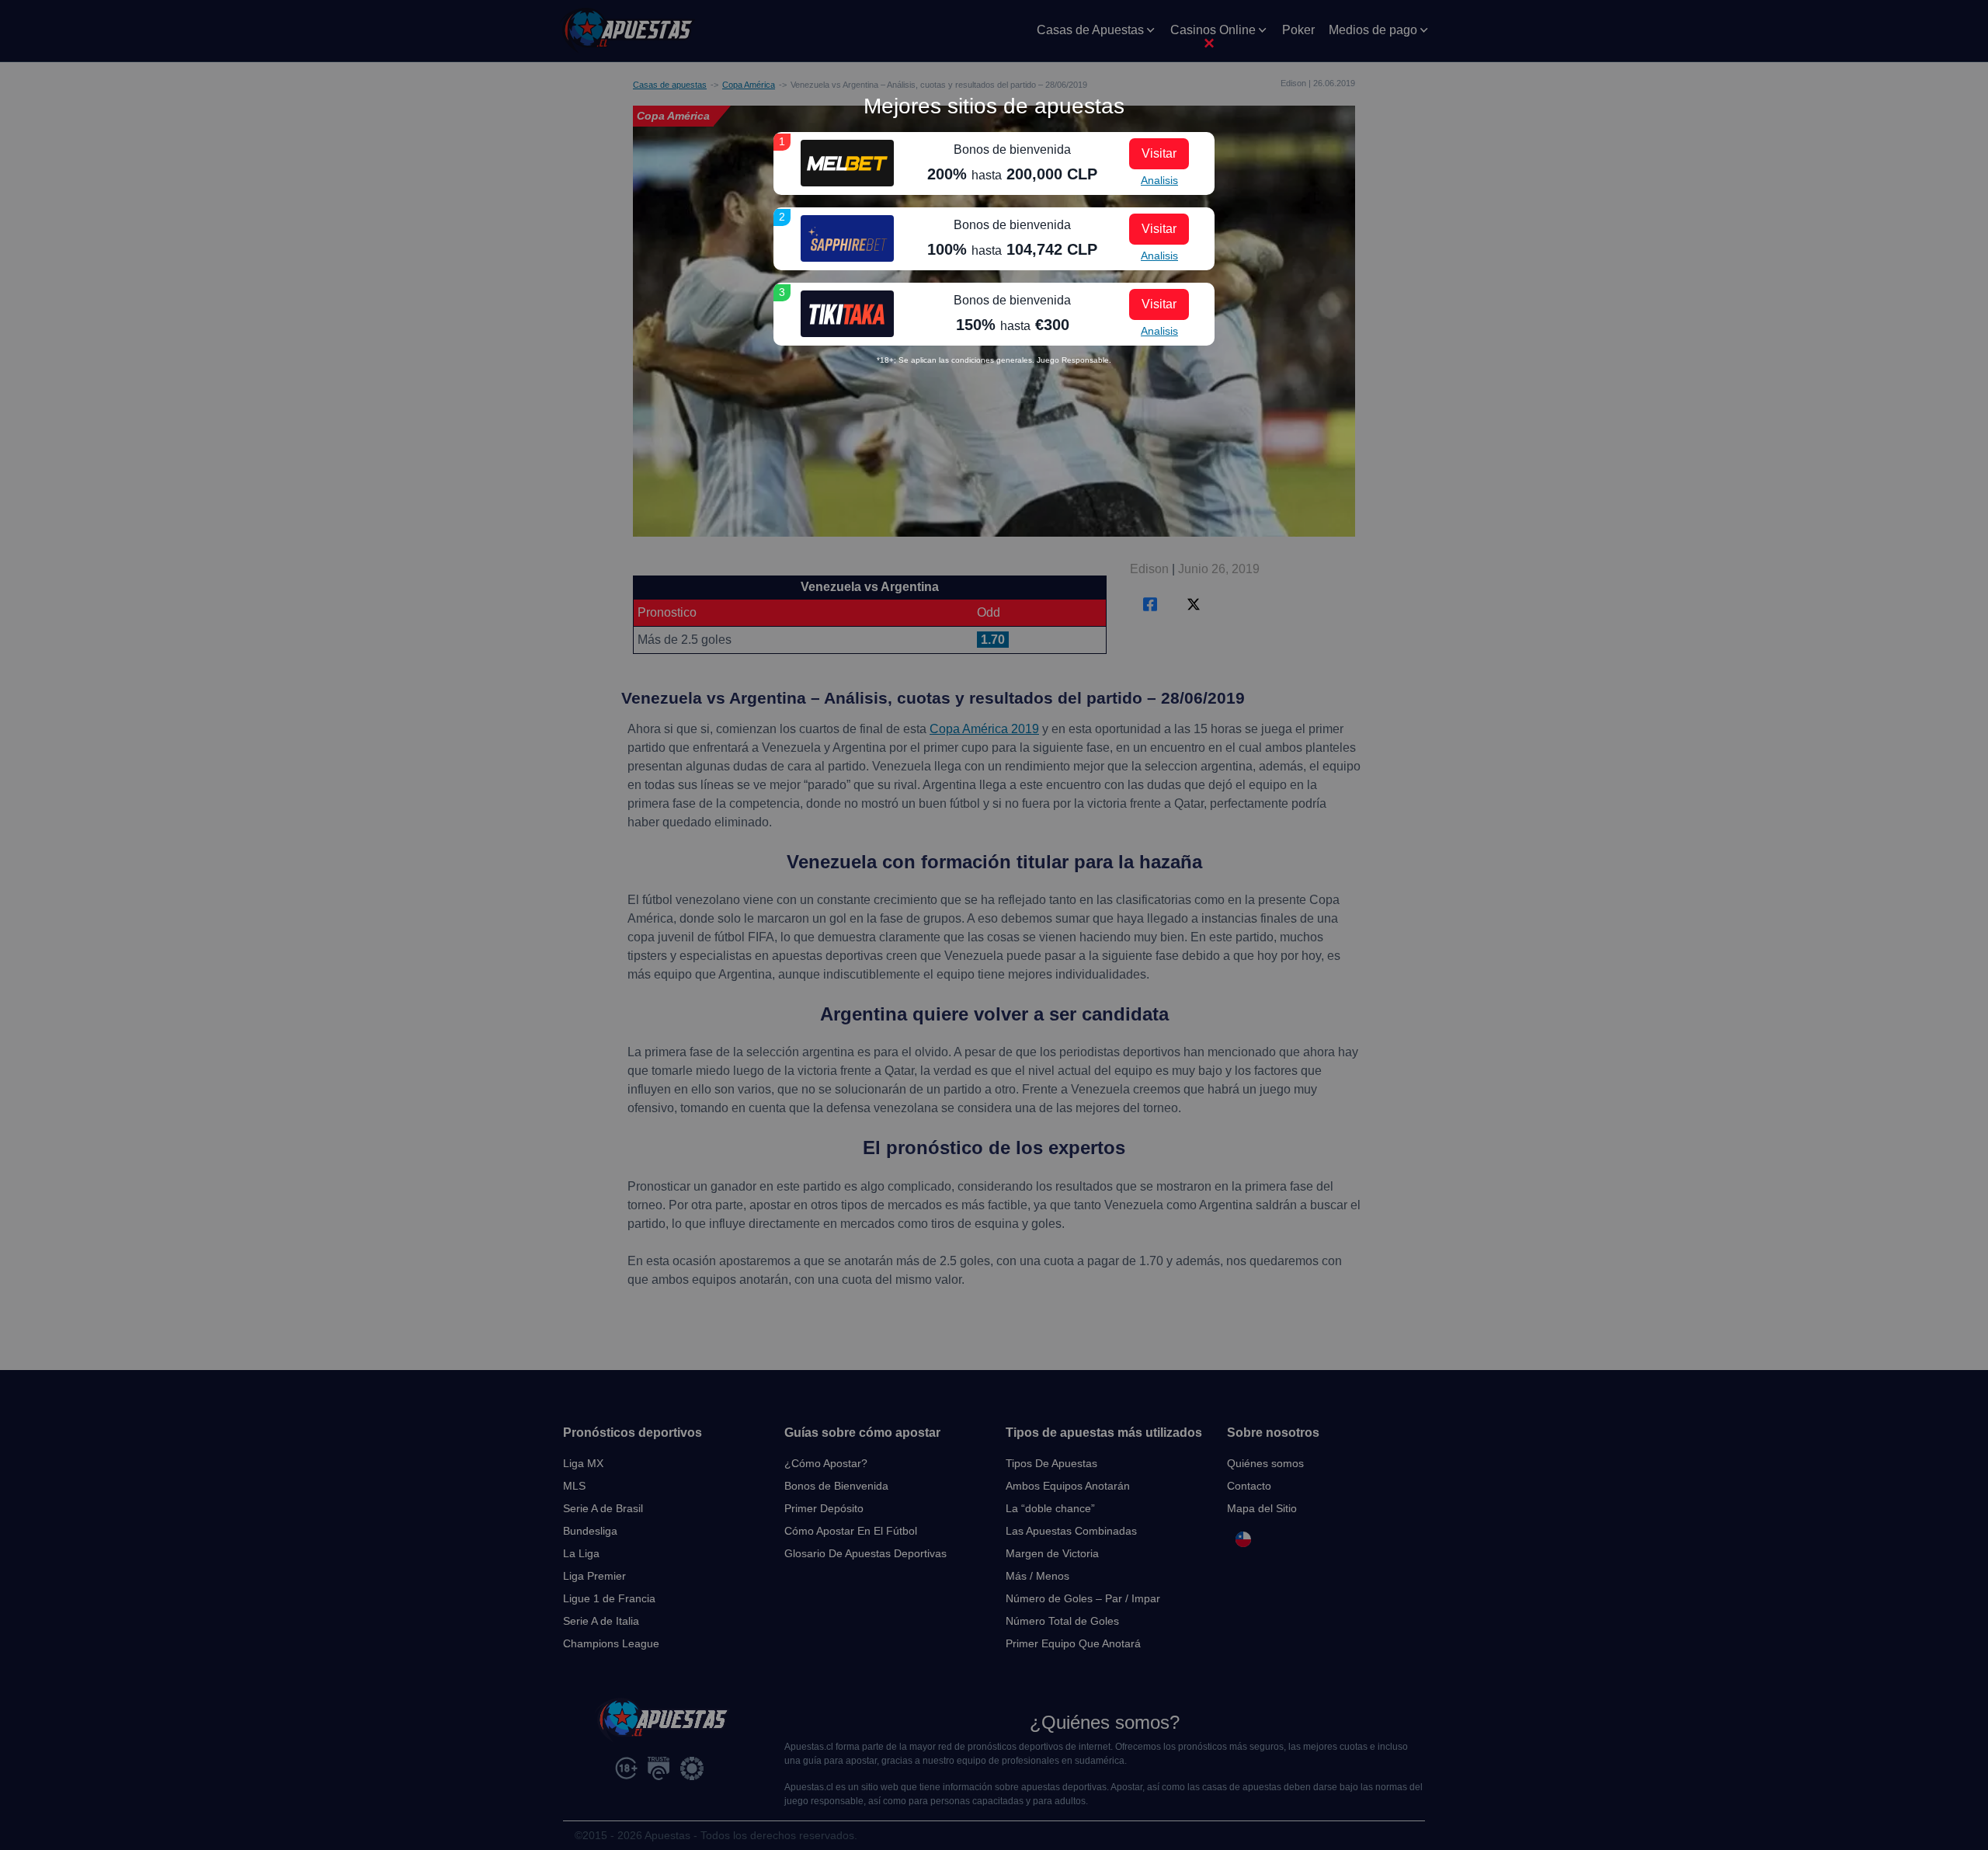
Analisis (1159, 180)
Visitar (1159, 153)
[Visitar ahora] (847, 163)
